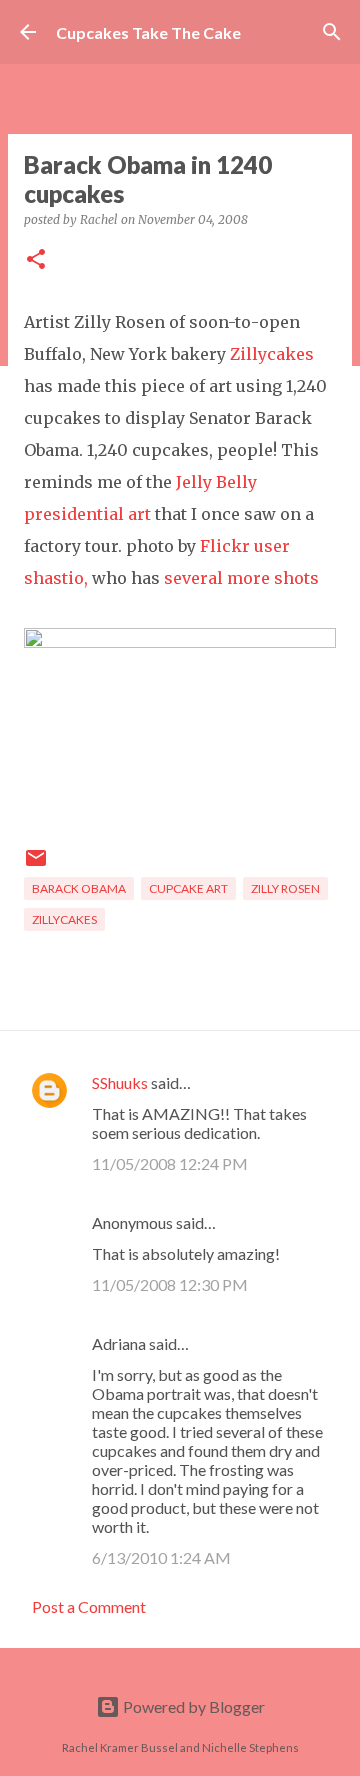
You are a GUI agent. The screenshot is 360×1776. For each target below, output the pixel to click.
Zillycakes (272, 354)
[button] (36, 260)
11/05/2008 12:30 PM (170, 1284)
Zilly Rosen (285, 888)
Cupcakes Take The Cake (148, 32)
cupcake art (188, 888)
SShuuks (120, 1082)
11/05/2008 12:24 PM (170, 1163)
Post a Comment (89, 1606)
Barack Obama (79, 888)
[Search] (332, 32)
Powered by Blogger (192, 1706)
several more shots (241, 578)
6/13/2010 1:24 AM (161, 1557)
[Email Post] (36, 865)
